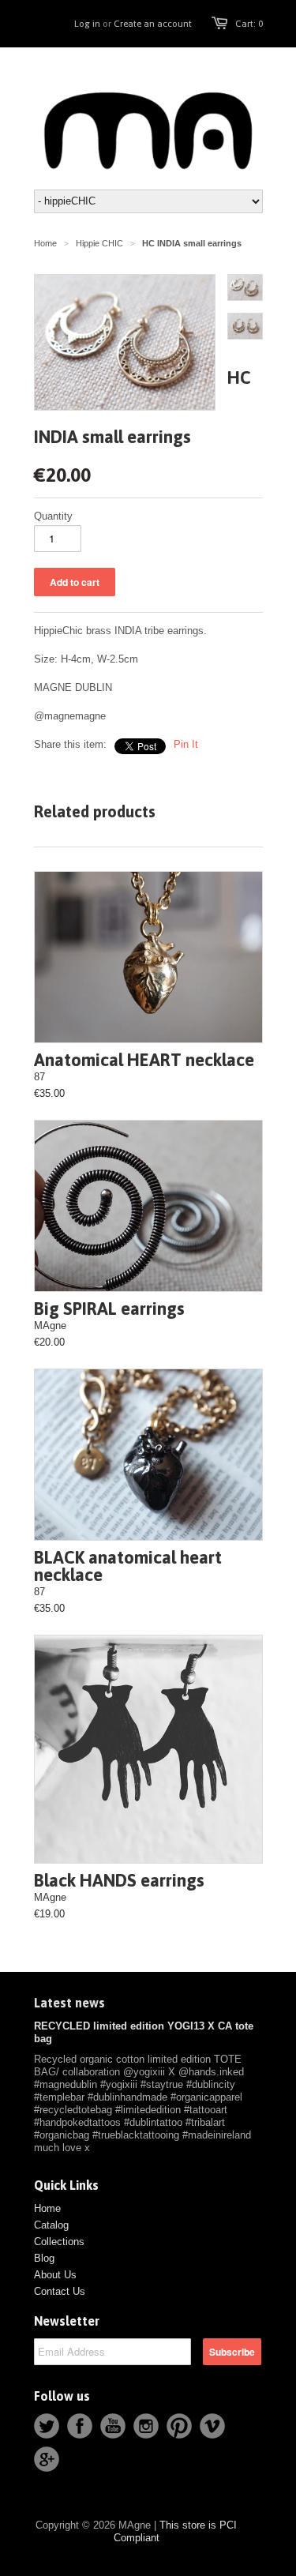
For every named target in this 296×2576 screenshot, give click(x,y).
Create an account (153, 24)
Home (47, 2208)
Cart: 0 (249, 24)
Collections (59, 2242)
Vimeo (212, 2426)
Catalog (51, 2225)
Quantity (53, 516)
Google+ (47, 2459)
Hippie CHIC (99, 243)
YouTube (113, 2426)
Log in (87, 24)
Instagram (146, 2426)
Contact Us (60, 2291)
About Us (55, 2275)
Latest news (69, 2003)
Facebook (80, 2426)
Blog (44, 2258)
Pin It (186, 744)
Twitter (47, 2426)
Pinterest (179, 2426)
